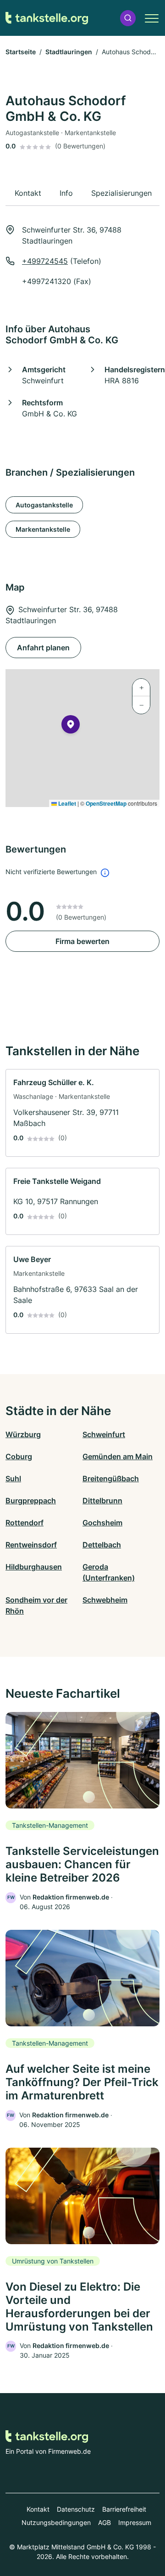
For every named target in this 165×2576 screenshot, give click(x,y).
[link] (82, 1113)
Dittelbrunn (102, 1501)
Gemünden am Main (118, 1456)
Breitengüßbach (111, 1478)
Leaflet (66, 803)
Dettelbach (102, 1545)
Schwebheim (105, 1600)
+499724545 (45, 261)
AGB (104, 2522)
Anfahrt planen (43, 648)
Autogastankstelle (44, 505)
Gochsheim (102, 1523)
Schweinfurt (104, 1434)
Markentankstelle (43, 529)
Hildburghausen (34, 1567)
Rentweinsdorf (31, 1545)
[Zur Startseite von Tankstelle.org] (47, 18)
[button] (128, 18)
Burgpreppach (31, 1501)
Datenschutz (76, 2509)
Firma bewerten (82, 941)
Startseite (21, 52)
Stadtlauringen (69, 52)
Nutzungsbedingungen (56, 2522)
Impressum (135, 2522)
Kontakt (38, 2509)
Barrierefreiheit (124, 2509)
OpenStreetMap (106, 803)
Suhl (13, 1478)
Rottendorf (25, 1523)
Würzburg (23, 1434)
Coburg (19, 1456)
